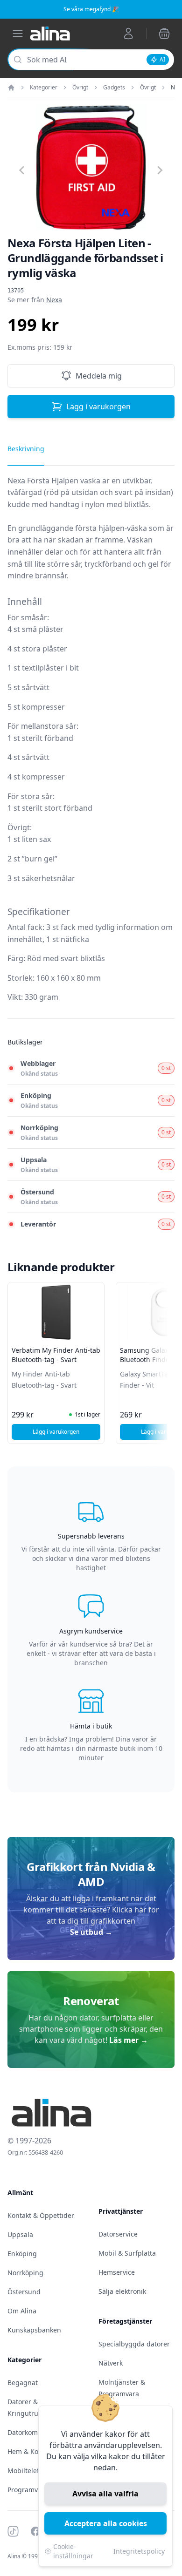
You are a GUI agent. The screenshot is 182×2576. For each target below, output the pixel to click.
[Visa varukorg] (164, 34)
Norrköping (25, 2273)
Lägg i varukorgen (98, 407)
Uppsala (20, 2234)
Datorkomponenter (37, 2432)
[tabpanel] (91, 747)
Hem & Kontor (29, 2451)
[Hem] (11, 88)
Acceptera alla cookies (106, 2523)
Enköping (22, 2254)
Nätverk (111, 2363)
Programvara (28, 2490)
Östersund (24, 2292)
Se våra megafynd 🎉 (91, 9)
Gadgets (114, 88)
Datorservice (118, 2234)
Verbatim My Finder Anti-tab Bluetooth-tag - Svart (56, 1355)
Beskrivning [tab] (26, 449)
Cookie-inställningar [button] (73, 2551)
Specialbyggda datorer (134, 2344)
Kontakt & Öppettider (41, 2215)
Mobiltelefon (27, 2471)
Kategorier (44, 88)
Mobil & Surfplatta (127, 2253)
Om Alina (22, 2311)
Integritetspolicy (139, 2551)
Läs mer (129, 2040)
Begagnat (23, 2383)
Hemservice (117, 2272)
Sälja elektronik (122, 2291)
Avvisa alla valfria (105, 2494)
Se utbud (91, 1932)
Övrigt (80, 88)
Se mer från (35, 300)
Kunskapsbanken (34, 2330)
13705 (16, 291)
